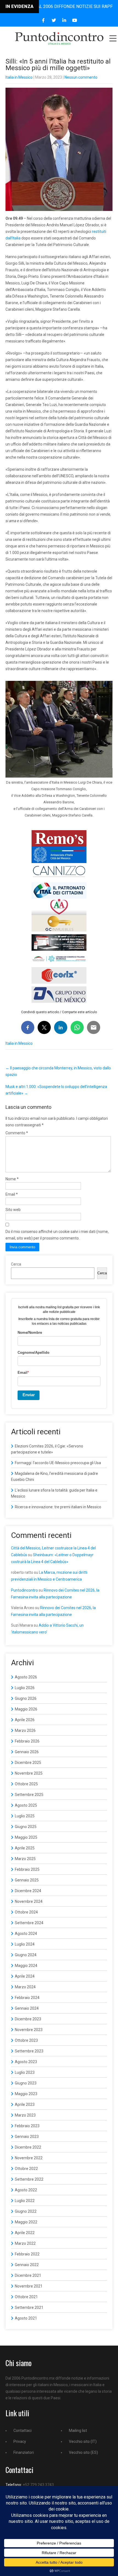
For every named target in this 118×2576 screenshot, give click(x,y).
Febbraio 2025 (27, 1869)
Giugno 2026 (26, 1698)
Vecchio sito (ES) (83, 2452)
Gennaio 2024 (27, 2008)
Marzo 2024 (25, 1987)
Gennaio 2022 (27, 2265)
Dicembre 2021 (28, 2275)
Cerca (16, 1264)
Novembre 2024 (29, 1901)
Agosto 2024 (26, 1934)
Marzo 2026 (25, 1730)
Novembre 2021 (29, 2286)
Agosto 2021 (26, 2318)
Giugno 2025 (26, 1827)
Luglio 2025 (25, 1816)
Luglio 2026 (25, 1688)
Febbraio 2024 (27, 1998)
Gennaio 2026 (27, 1752)
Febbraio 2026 (27, 1741)
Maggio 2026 (26, 1709)
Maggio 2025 (26, 1837)
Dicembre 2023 (28, 2019)
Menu (113, 38)
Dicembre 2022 (28, 2147)
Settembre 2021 (29, 2307)
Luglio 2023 (25, 2072)
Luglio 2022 (25, 2201)
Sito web (13, 1210)
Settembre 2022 (29, 2179)
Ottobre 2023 (26, 2040)
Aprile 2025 (25, 1848)
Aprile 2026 (25, 1720)
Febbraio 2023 (27, 2126)
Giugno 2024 (26, 1955)
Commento (17, 1133)
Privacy (20, 2441)
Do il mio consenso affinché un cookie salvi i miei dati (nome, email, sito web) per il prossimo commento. (57, 1235)
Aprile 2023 (25, 2104)
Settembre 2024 (29, 1923)
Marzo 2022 (25, 2243)
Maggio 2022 (26, 2222)
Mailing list (78, 2431)
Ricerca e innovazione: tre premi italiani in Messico (58, 1507)
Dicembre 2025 (28, 1763)
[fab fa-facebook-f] (43, 20)
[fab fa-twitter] (54, 20)
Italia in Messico (19, 77)
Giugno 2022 (26, 2211)
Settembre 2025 (29, 1795)
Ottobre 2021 (26, 2297)
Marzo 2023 (25, 2115)
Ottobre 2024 (26, 1912)
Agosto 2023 (26, 2062)
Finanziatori (24, 2452)
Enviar (29, 1395)
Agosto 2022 (26, 2190)
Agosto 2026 (26, 1677)
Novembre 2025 (29, 1773)
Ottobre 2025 (26, 1784)
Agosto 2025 (26, 1805)
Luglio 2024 (25, 1944)
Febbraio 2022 (27, 2254)
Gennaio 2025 (27, 1880)
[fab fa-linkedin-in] (64, 20)
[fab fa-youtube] (75, 20)
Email (12, 1194)
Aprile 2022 (25, 2233)
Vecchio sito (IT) (83, 2441)
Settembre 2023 (29, 2051)
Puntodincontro (24, 1590)
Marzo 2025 (25, 1859)
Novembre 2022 (29, 2158)
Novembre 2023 (29, 2030)
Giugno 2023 (26, 2083)
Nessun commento (81, 77)
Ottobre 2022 (26, 2169)
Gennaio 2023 (27, 2137)
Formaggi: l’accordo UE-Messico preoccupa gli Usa (58, 1463)
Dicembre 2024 (28, 1891)
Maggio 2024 (26, 1966)
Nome (12, 1179)
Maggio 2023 (26, 2094)
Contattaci (23, 2431)
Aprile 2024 (25, 1976)
